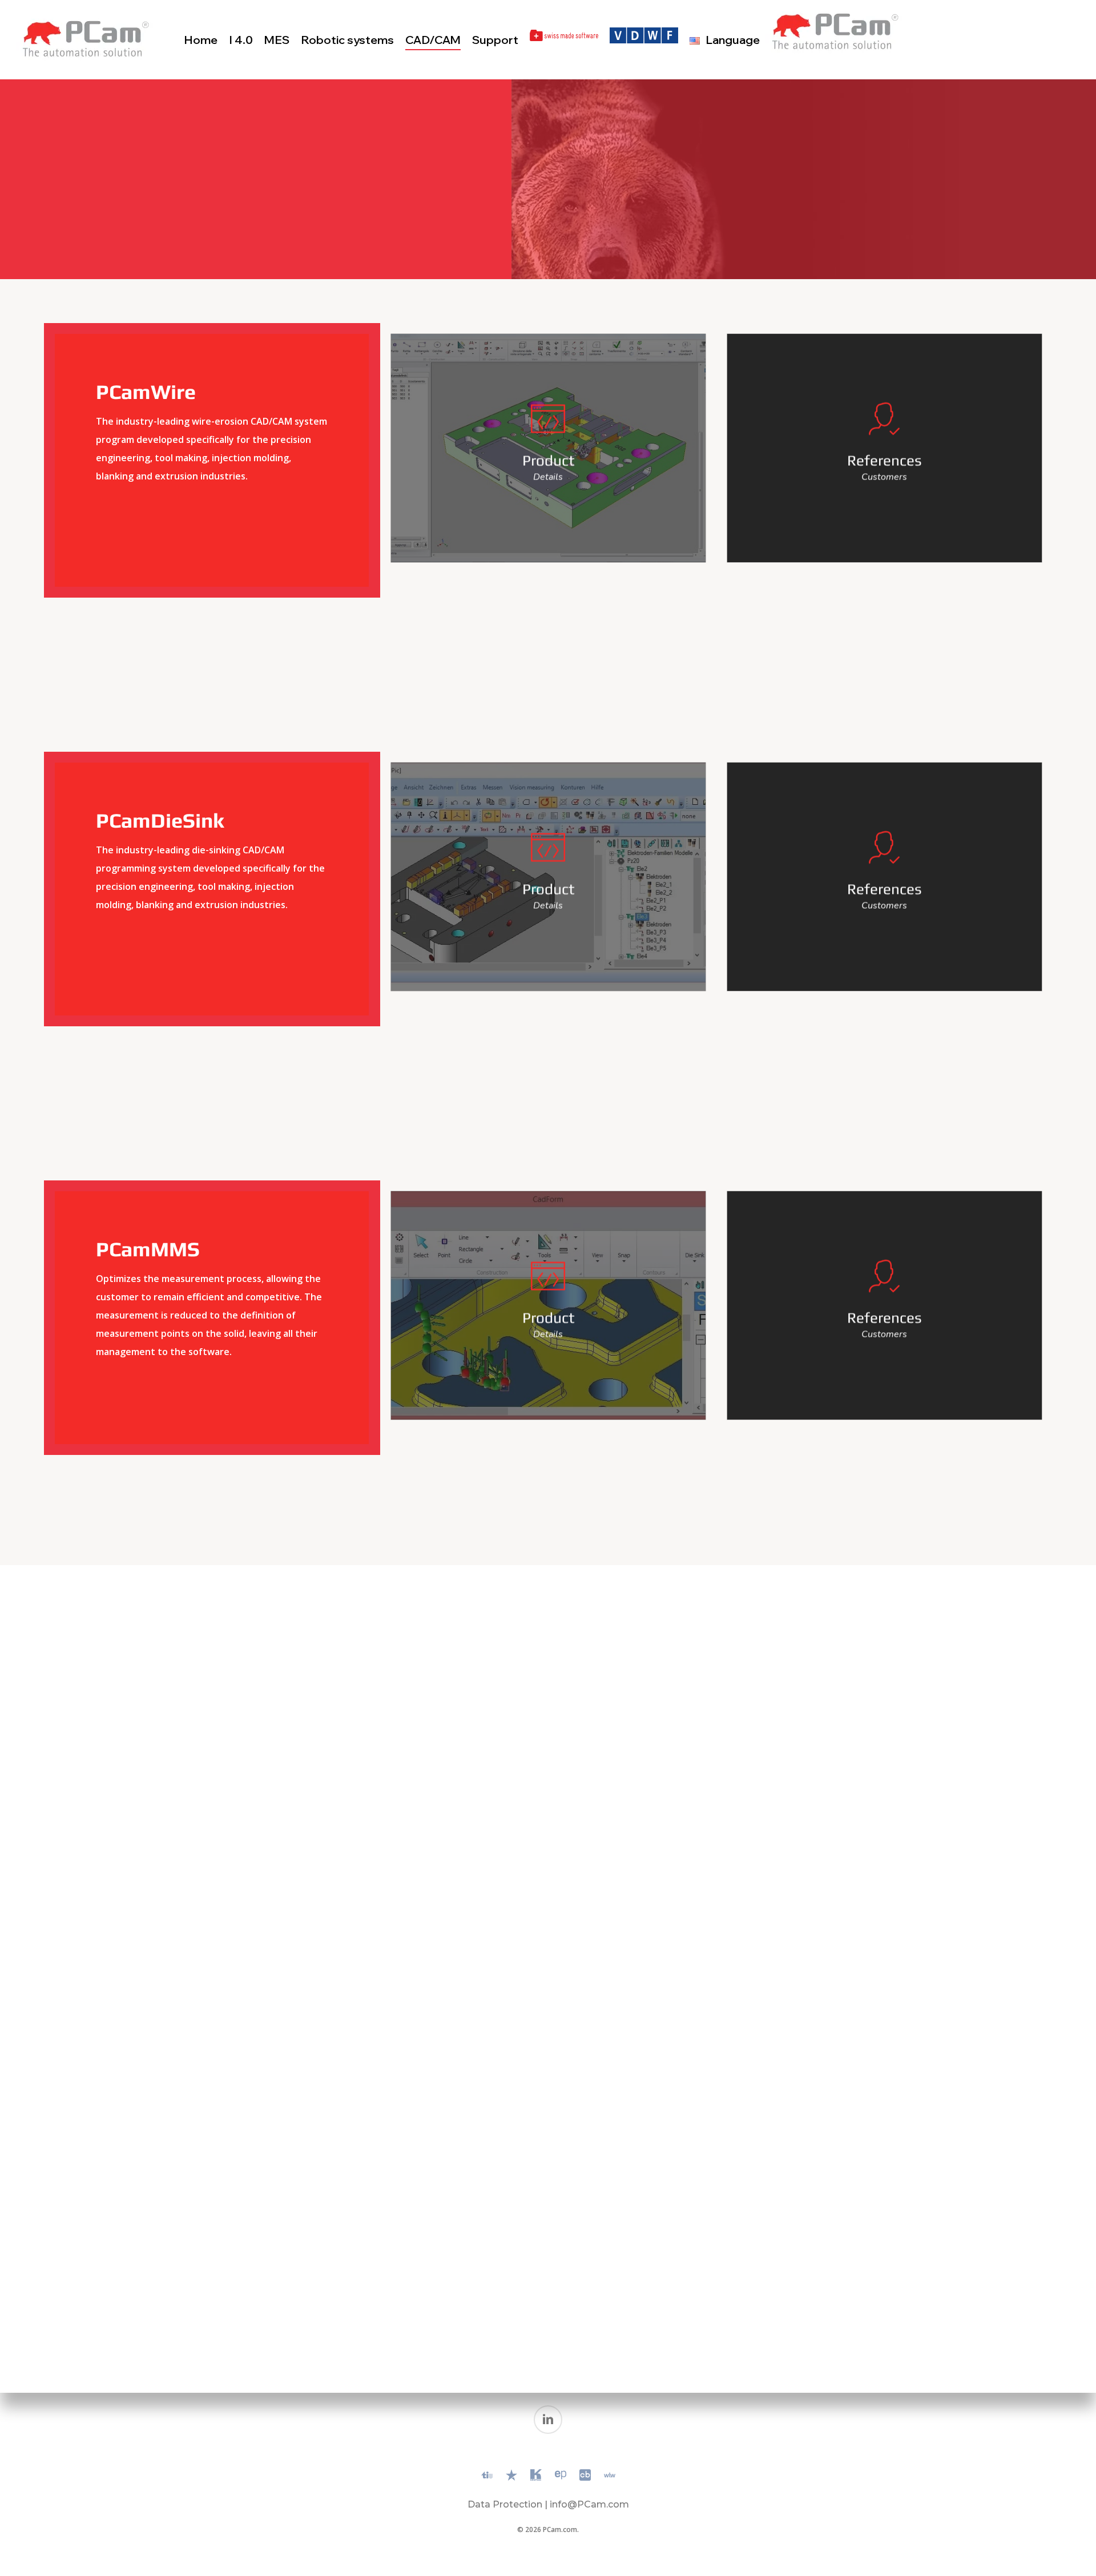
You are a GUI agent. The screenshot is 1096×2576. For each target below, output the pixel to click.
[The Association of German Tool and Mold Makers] (644, 40)
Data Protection (505, 2504)
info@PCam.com (589, 2504)
